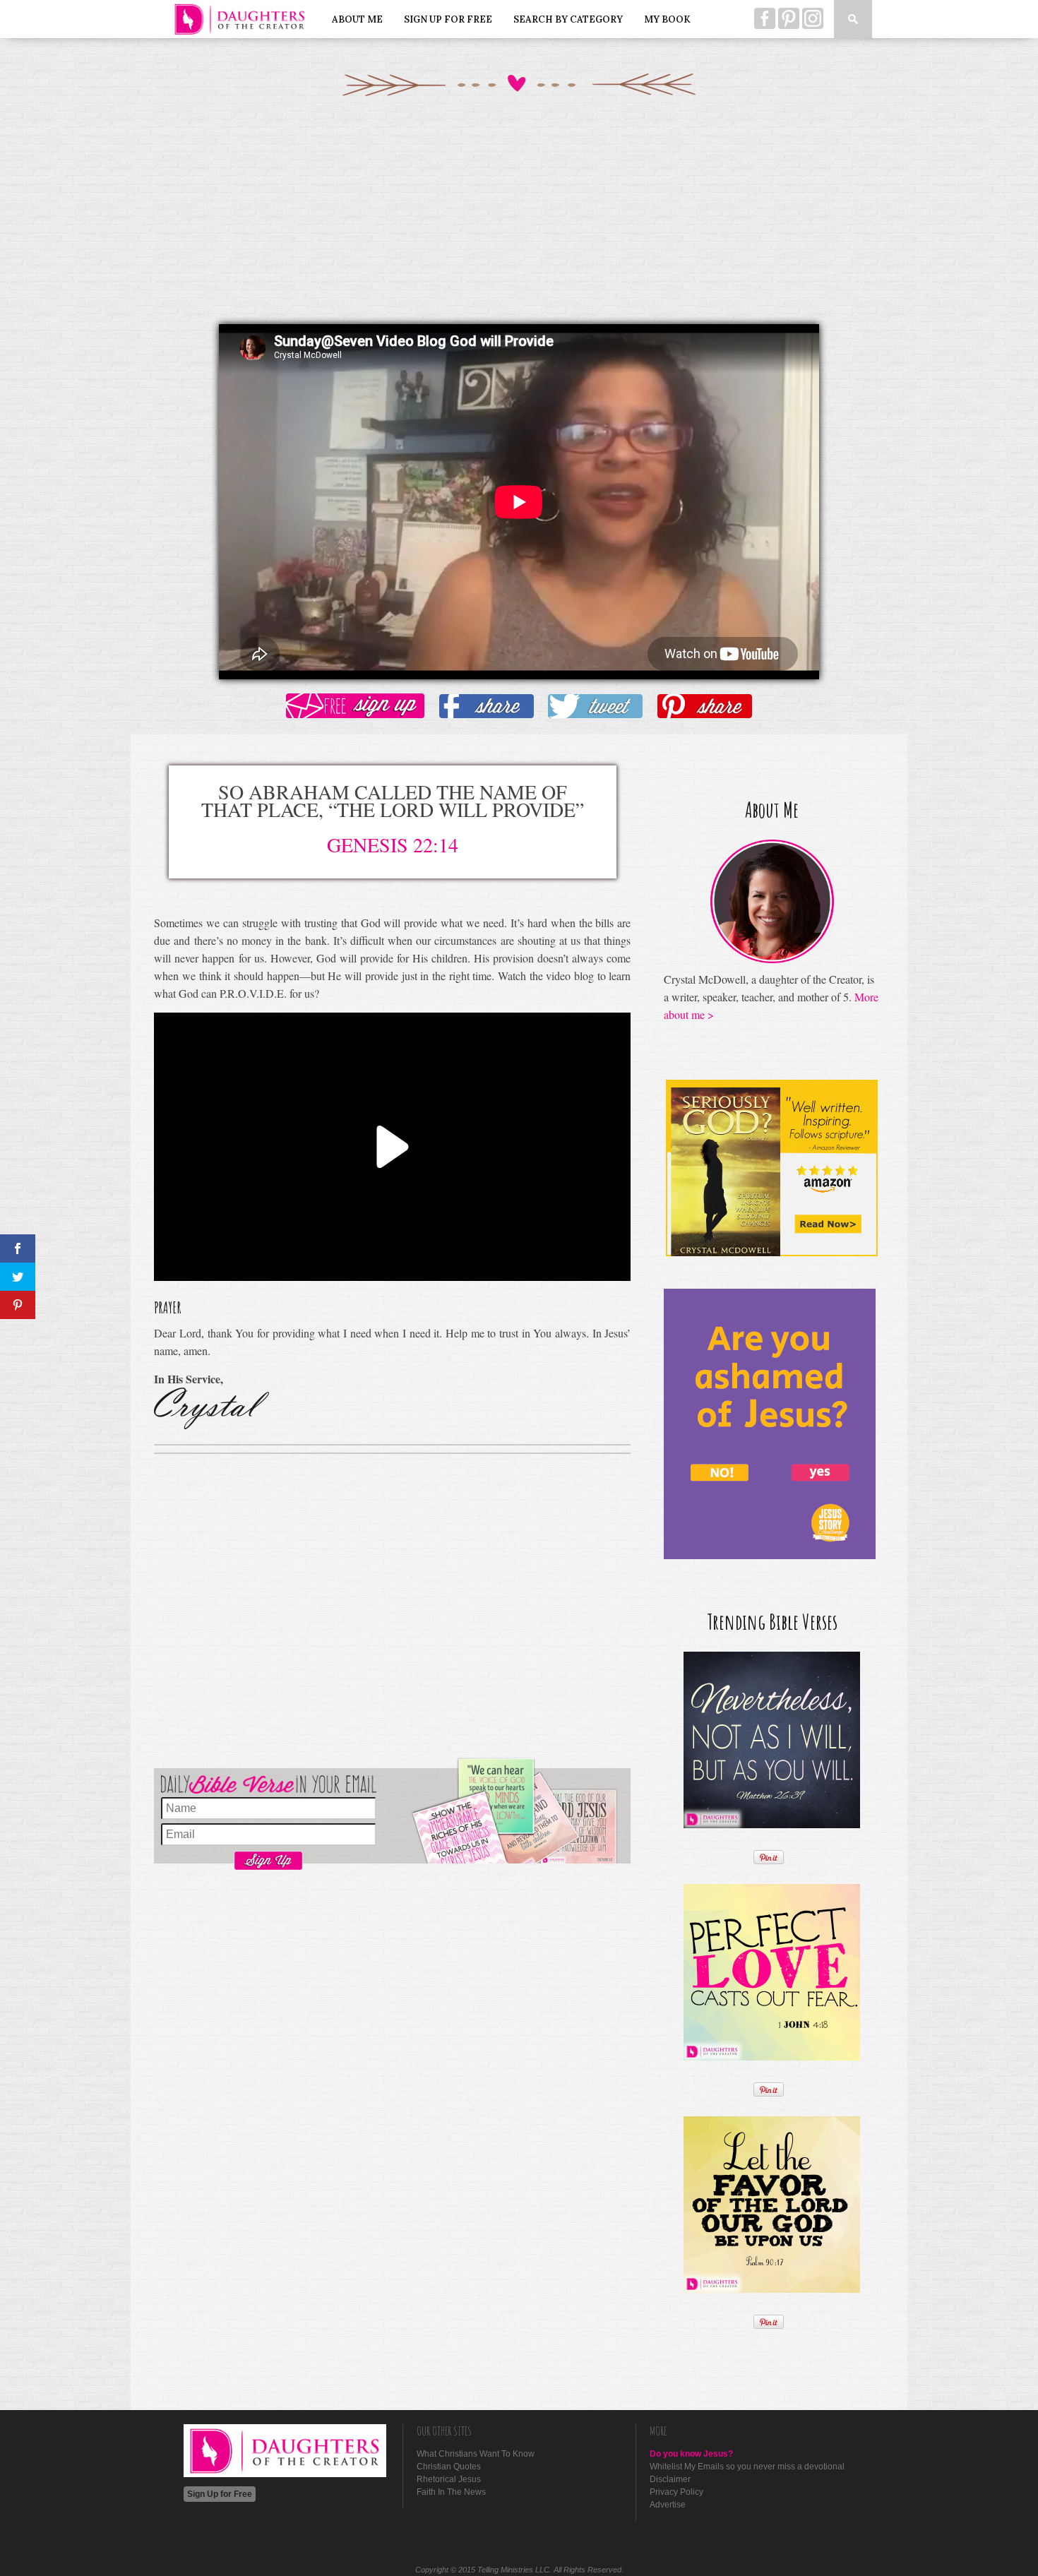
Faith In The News (451, 2492)
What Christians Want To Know (476, 2454)
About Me (357, 19)
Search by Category (568, 19)
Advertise (668, 2505)
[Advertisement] (519, 225)
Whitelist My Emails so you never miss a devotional (747, 2467)
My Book (667, 19)
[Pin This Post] (705, 707)
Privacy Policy (676, 2492)
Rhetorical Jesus (449, 2479)
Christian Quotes (449, 2467)
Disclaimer (670, 2479)
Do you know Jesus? (691, 2454)
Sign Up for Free (448, 19)
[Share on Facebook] (487, 707)
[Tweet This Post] (595, 707)
